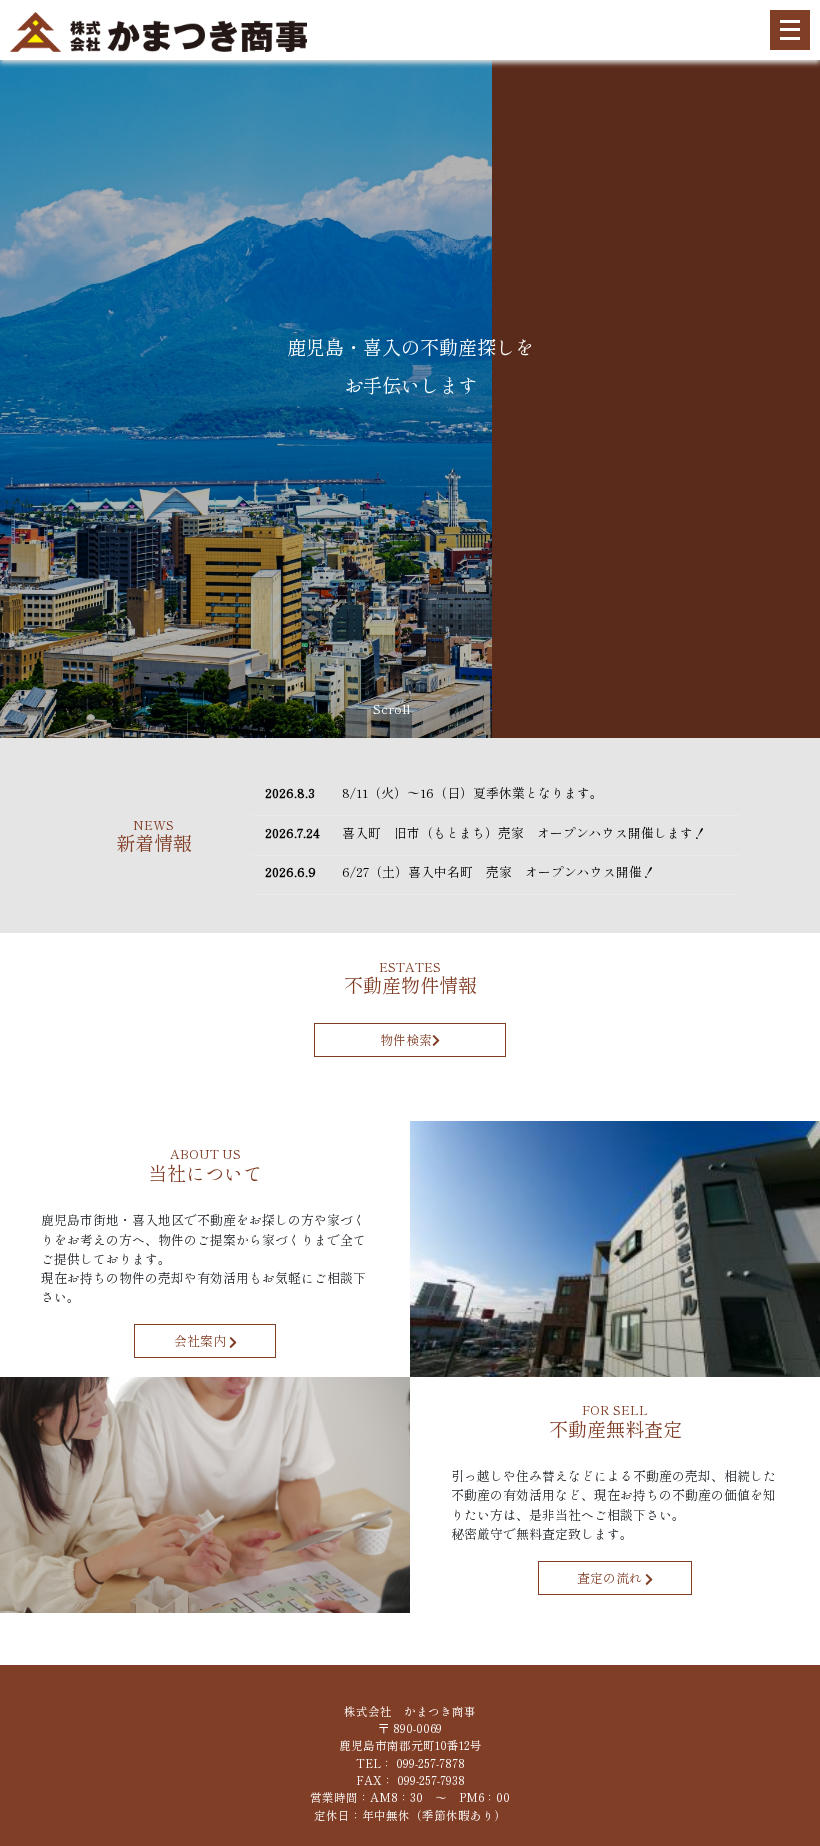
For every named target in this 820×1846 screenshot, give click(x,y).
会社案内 (201, 1341)
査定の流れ (611, 1578)
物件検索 (406, 1039)
